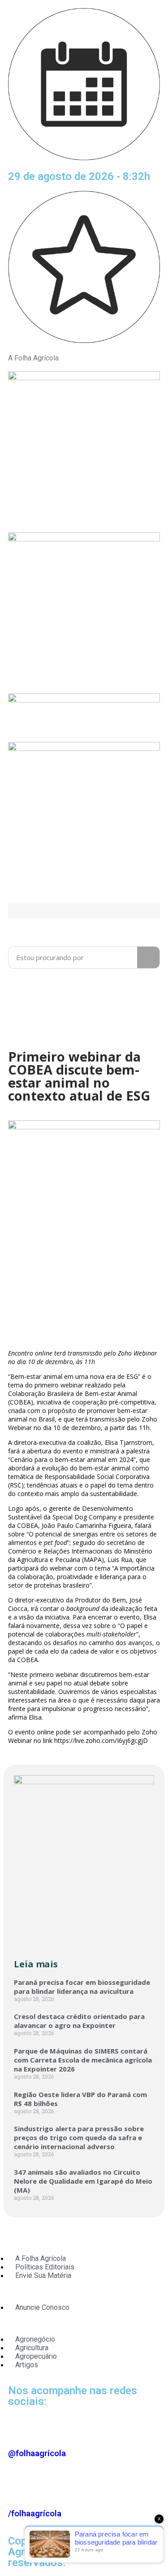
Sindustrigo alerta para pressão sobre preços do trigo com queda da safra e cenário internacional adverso (79, 2137)
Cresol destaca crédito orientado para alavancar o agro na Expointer (79, 2021)
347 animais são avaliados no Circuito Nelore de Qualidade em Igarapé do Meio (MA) (83, 2181)
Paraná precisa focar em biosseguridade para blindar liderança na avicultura (82, 1987)
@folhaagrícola (37, 2453)
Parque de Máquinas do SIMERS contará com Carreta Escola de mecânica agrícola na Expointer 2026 (83, 2060)
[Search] (148, 957)
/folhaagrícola (35, 2514)
